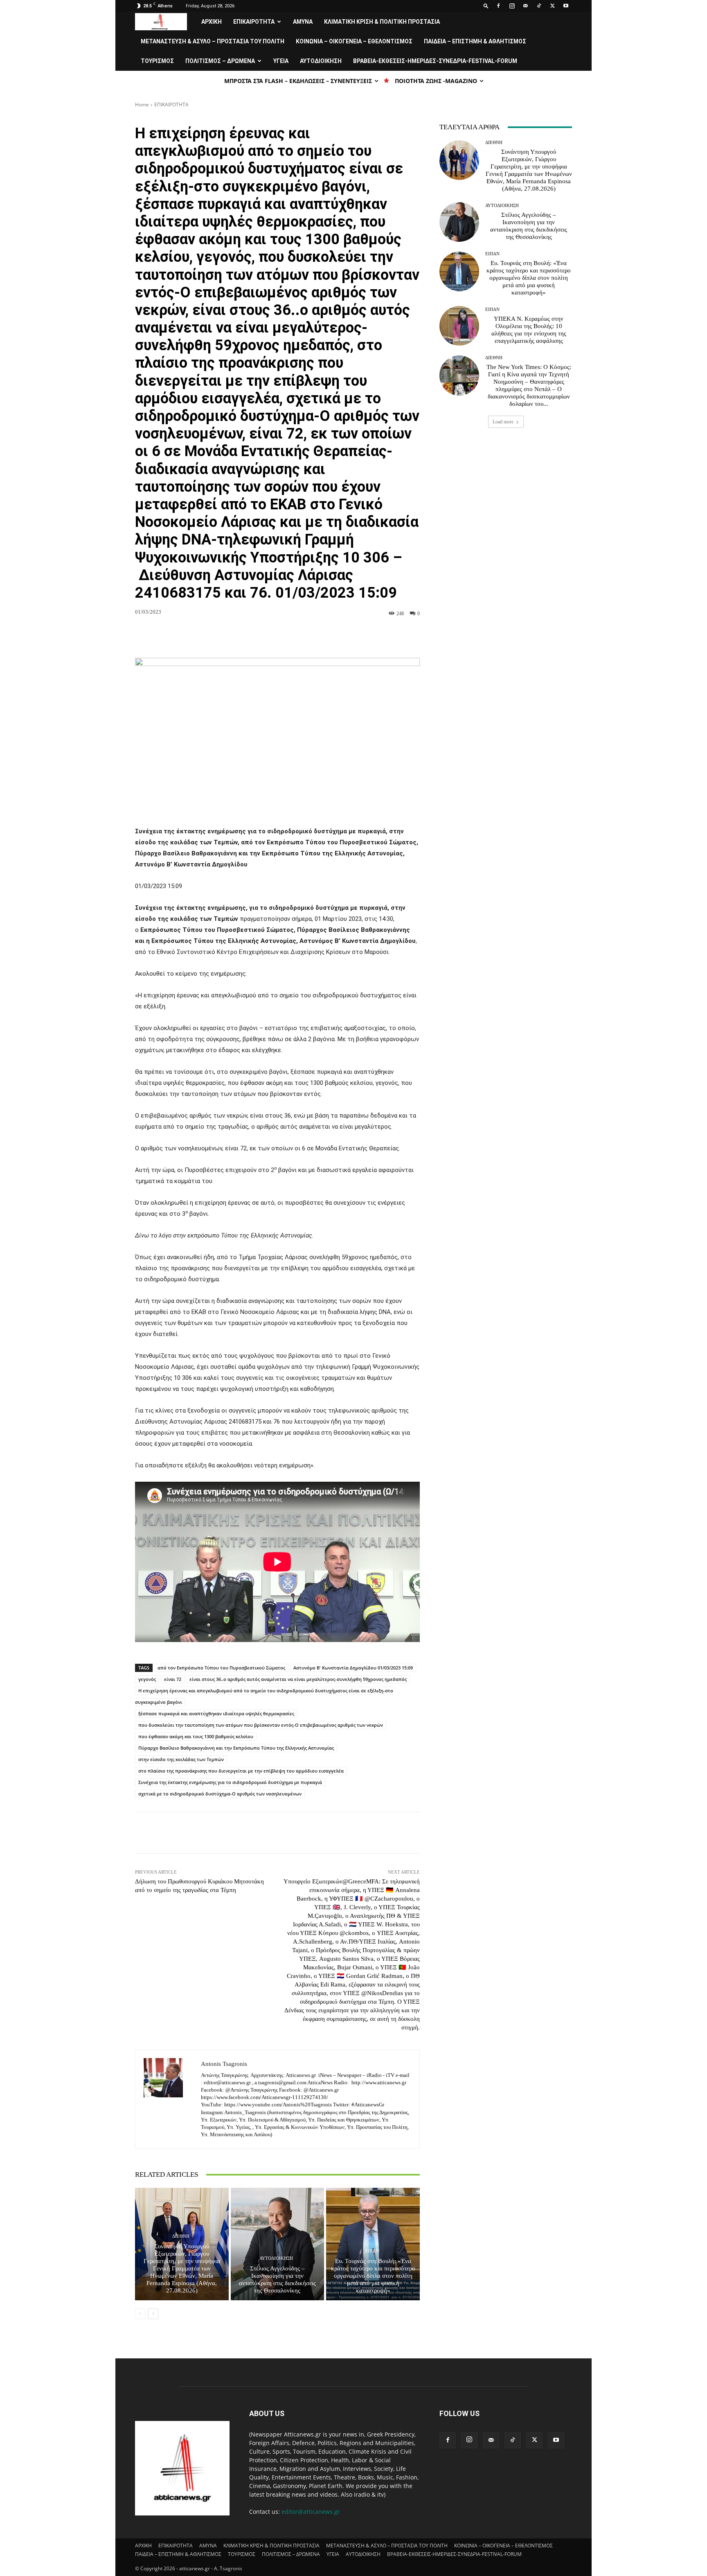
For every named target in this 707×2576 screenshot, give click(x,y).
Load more (503, 422)
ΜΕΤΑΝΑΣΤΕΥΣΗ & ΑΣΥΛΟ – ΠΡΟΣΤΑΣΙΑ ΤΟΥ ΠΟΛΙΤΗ (213, 41)
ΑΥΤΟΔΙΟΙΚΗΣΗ (321, 61)
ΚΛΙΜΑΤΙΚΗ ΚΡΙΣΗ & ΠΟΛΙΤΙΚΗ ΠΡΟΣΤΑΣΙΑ (382, 22)
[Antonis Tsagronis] (168, 2099)
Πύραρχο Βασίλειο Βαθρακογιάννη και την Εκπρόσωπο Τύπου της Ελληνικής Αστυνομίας (236, 1748)
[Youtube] (566, 6)
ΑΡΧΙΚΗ (212, 22)
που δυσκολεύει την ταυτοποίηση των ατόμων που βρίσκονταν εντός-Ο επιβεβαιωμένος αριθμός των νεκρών (261, 1725)
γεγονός (147, 1679)
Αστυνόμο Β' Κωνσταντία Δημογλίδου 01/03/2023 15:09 (353, 1668)
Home (142, 105)
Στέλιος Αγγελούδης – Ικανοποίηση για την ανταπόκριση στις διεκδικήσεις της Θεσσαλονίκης (277, 2279)
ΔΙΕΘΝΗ (181, 2236)
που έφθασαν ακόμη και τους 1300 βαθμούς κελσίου (196, 1736)
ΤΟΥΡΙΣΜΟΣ (157, 61)
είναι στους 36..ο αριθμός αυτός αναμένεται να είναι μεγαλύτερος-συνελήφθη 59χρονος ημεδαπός (298, 1679)
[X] (552, 6)
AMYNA (303, 22)
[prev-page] (140, 2314)
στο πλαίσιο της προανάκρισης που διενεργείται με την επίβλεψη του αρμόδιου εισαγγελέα (241, 1771)
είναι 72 (173, 1679)
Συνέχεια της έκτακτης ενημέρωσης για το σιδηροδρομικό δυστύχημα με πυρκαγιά (230, 1782)
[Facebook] (498, 6)
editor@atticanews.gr (311, 2512)
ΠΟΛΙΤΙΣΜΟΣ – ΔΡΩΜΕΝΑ (220, 61)
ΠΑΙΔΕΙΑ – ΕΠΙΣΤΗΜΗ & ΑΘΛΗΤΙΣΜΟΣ (475, 41)
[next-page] (153, 2314)
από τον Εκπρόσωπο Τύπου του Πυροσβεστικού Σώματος (221, 1668)
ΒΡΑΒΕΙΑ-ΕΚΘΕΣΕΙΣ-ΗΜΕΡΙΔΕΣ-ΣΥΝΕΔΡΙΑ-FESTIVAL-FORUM (435, 61)
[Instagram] (512, 6)
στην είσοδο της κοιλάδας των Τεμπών (181, 1759)
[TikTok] (539, 6)
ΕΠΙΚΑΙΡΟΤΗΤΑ (254, 22)
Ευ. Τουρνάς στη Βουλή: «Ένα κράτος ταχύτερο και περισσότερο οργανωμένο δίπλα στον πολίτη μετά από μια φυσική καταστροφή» (373, 2276)
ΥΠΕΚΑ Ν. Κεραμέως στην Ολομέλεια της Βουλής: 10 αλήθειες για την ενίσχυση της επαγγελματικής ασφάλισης (529, 330)
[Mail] (525, 6)
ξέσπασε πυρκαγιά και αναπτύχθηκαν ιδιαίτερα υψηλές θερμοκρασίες (216, 1713)
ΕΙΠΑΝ (372, 2251)
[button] (486, 6)
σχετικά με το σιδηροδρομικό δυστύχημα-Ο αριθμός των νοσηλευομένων (220, 1794)
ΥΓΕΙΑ (281, 61)
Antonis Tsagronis (224, 2064)
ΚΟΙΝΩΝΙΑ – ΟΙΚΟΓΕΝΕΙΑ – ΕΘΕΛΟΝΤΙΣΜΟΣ (354, 41)
